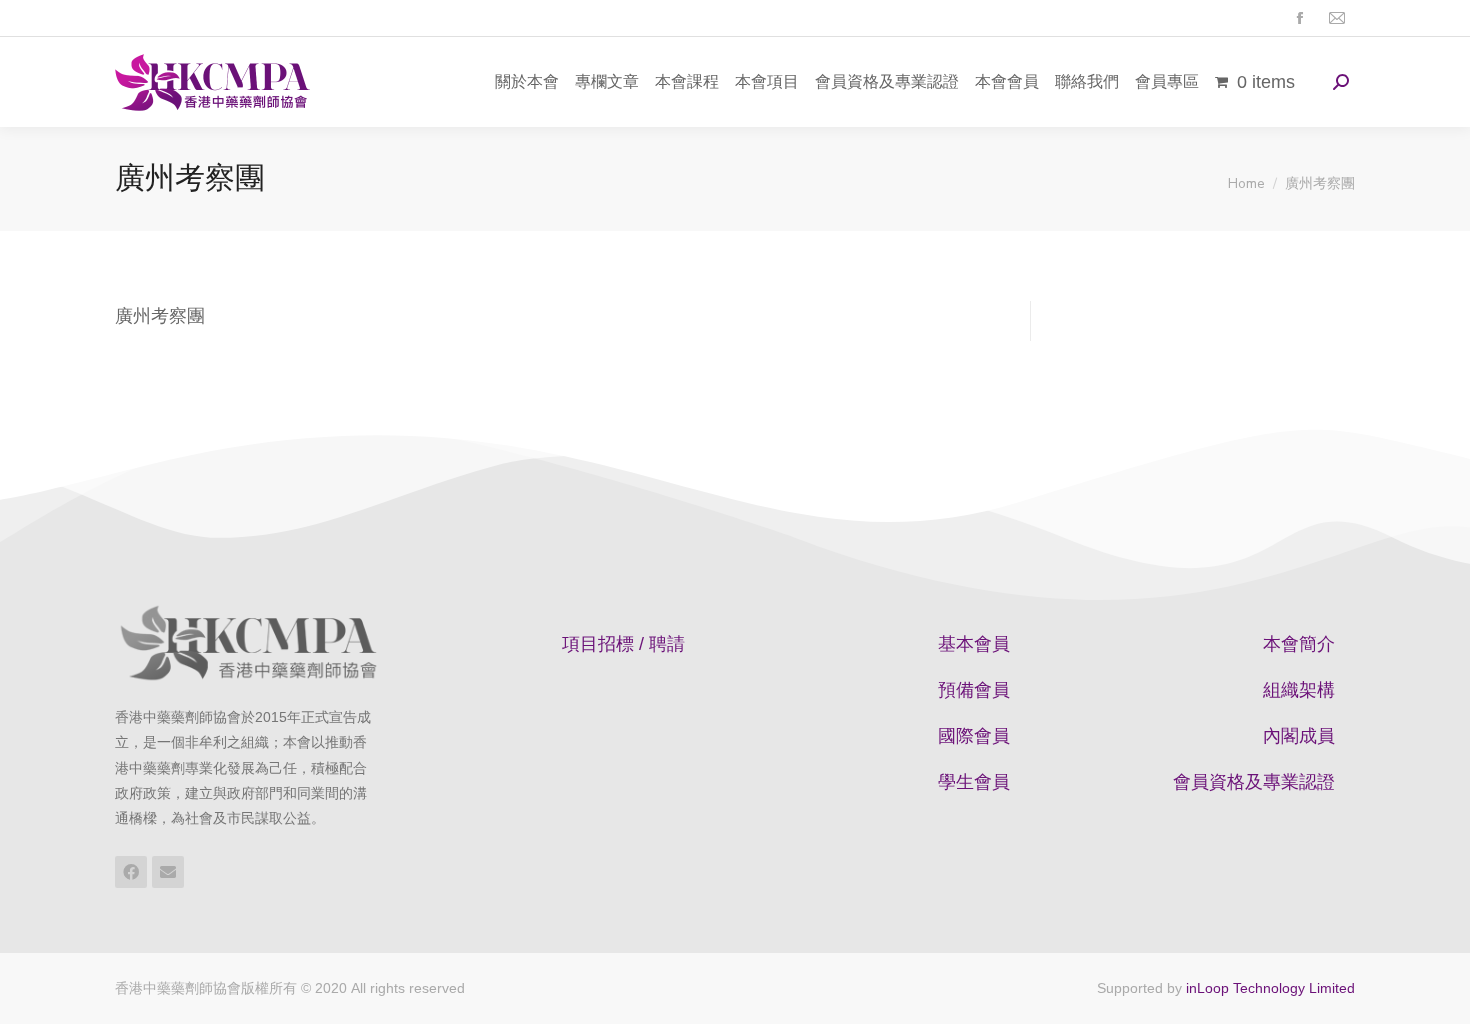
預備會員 (974, 690)
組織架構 (1299, 690)
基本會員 (974, 644)
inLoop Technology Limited (1270, 988)
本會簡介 (1299, 644)
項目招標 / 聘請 (623, 644)
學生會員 (974, 782)
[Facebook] (131, 872)
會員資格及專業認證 (1254, 782)
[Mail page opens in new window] (1336, 18)
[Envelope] (168, 872)
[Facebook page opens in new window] (1299, 18)
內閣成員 (1299, 736)
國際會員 (974, 736)
